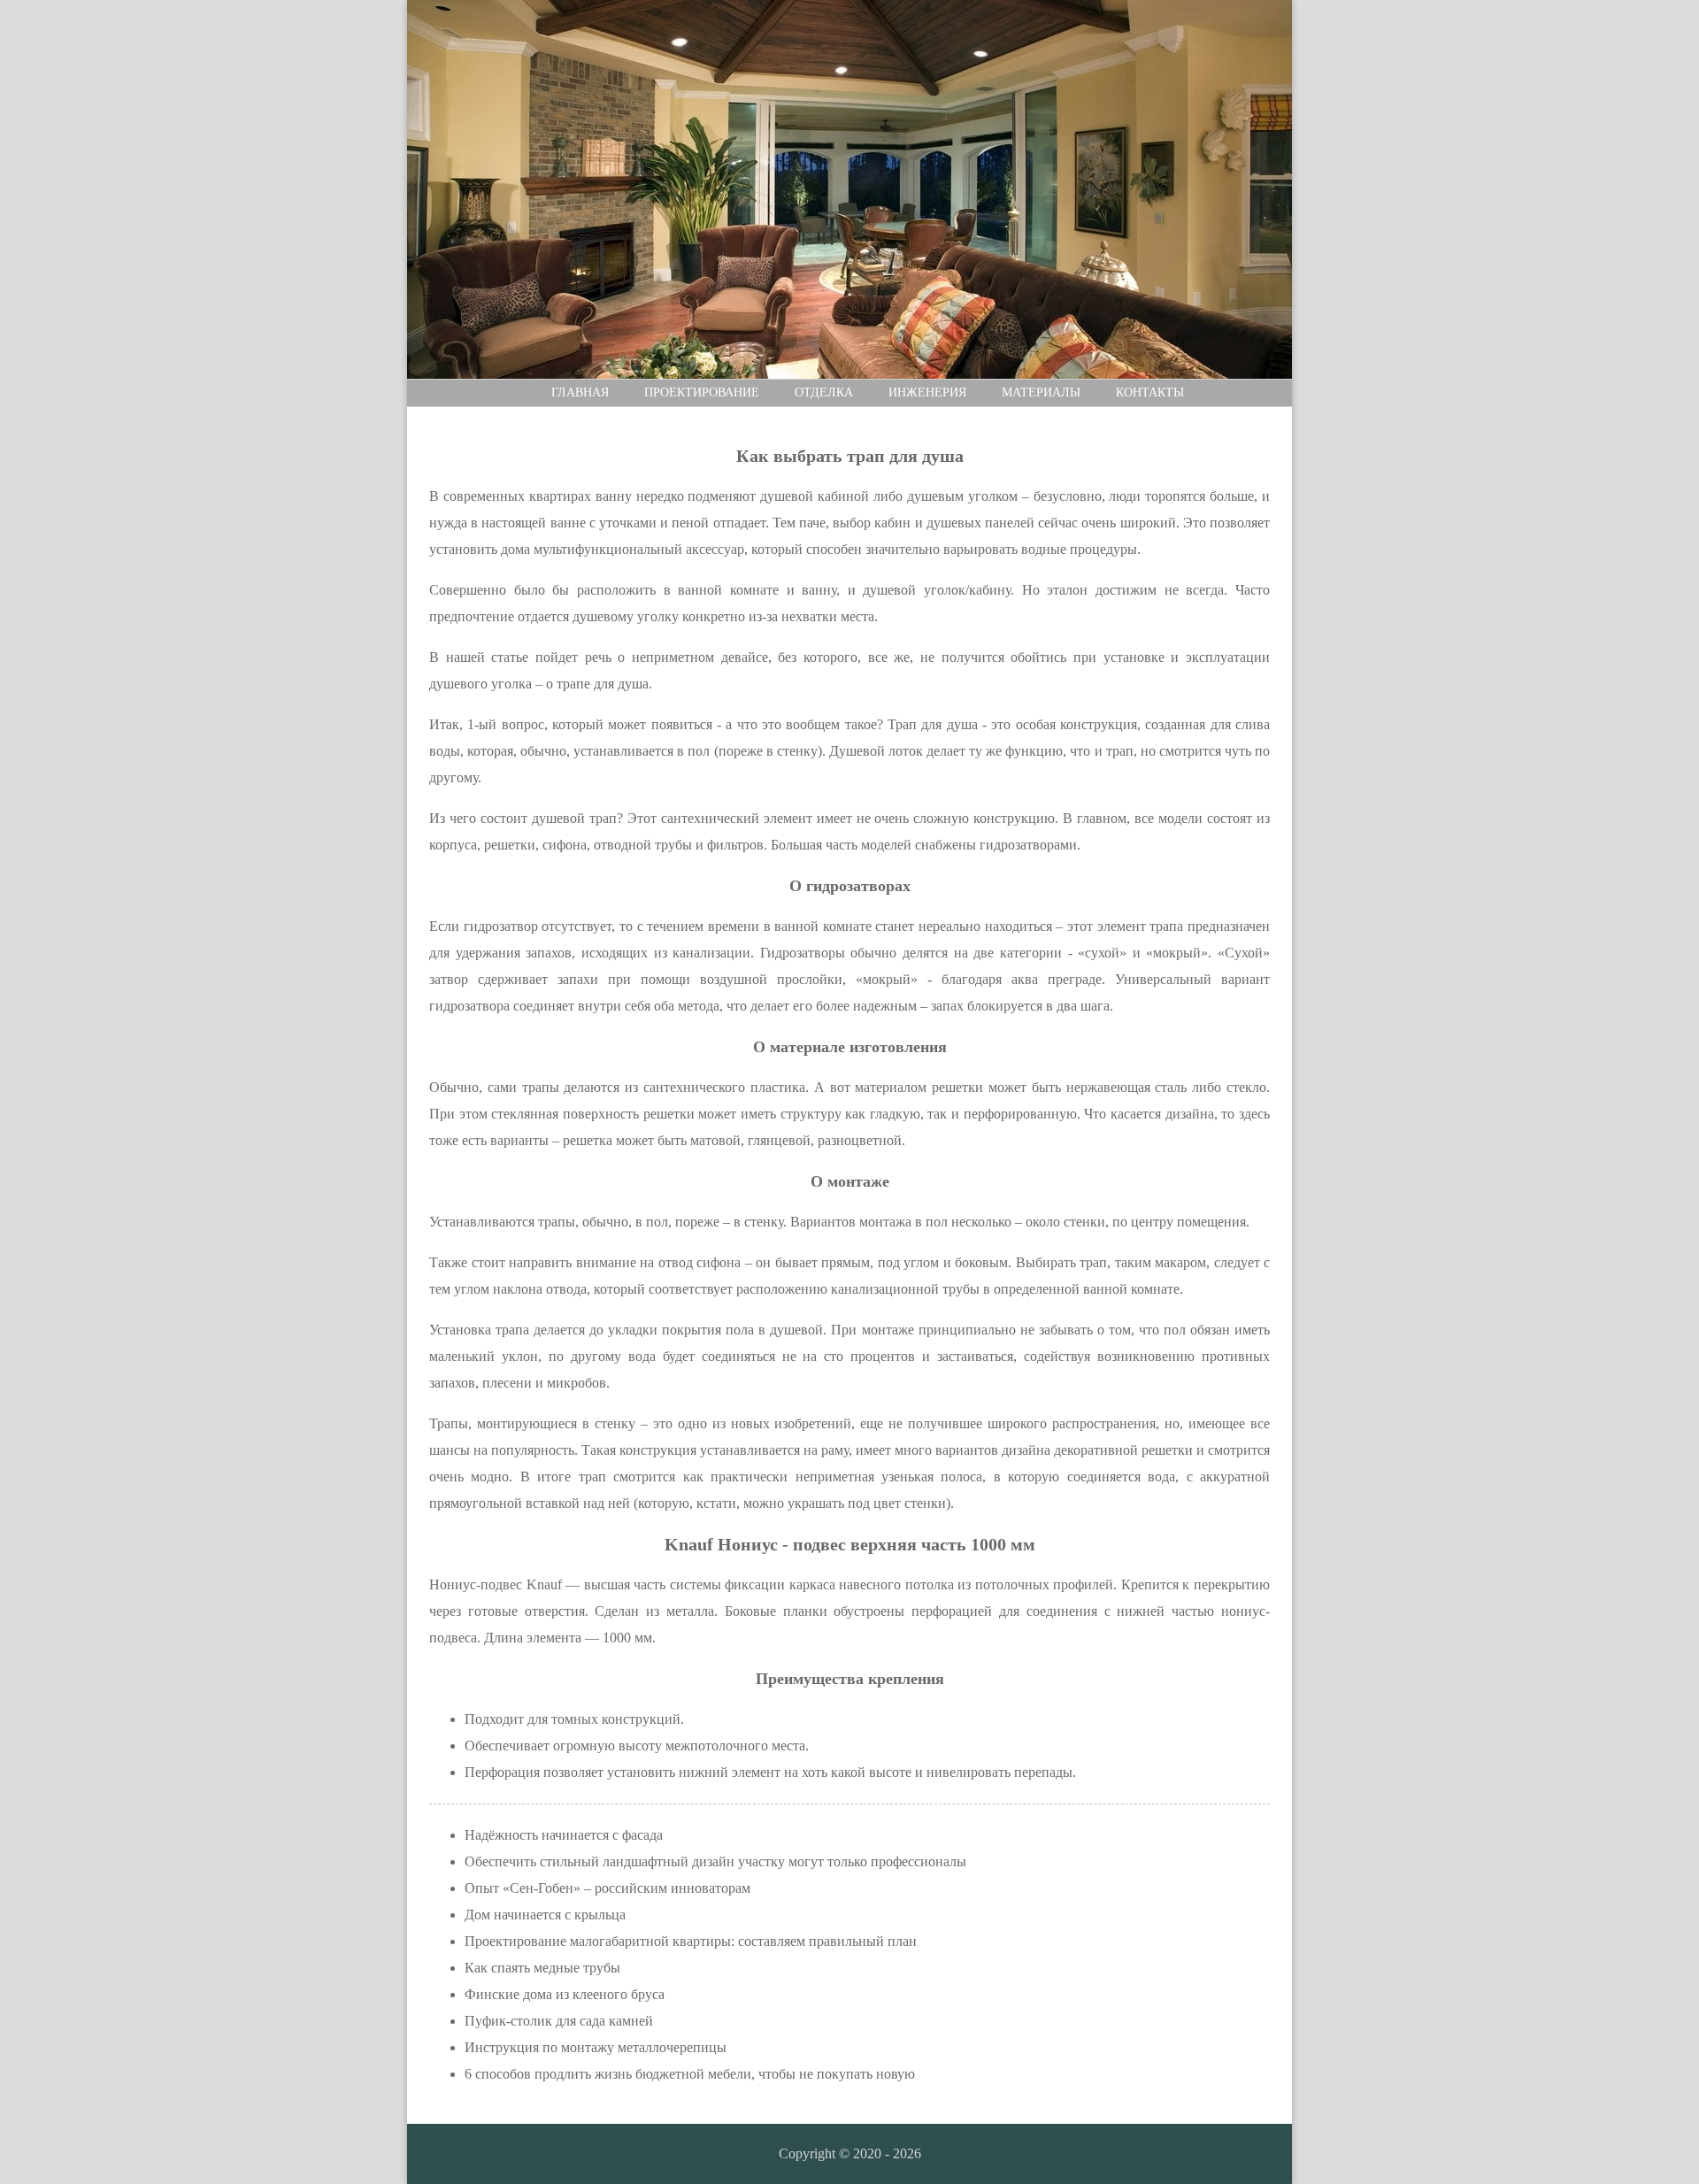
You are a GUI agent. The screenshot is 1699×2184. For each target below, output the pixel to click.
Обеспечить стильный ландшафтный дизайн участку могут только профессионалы (715, 1861)
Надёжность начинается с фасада (564, 1835)
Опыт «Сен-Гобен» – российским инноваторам (607, 1888)
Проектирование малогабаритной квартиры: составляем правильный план (691, 1941)
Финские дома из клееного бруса (565, 1994)
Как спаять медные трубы (542, 1968)
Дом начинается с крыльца (545, 1915)
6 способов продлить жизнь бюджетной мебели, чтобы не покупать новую (690, 2074)
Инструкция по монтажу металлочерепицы (596, 2047)
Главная (580, 392)
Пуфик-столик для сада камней (559, 2021)
